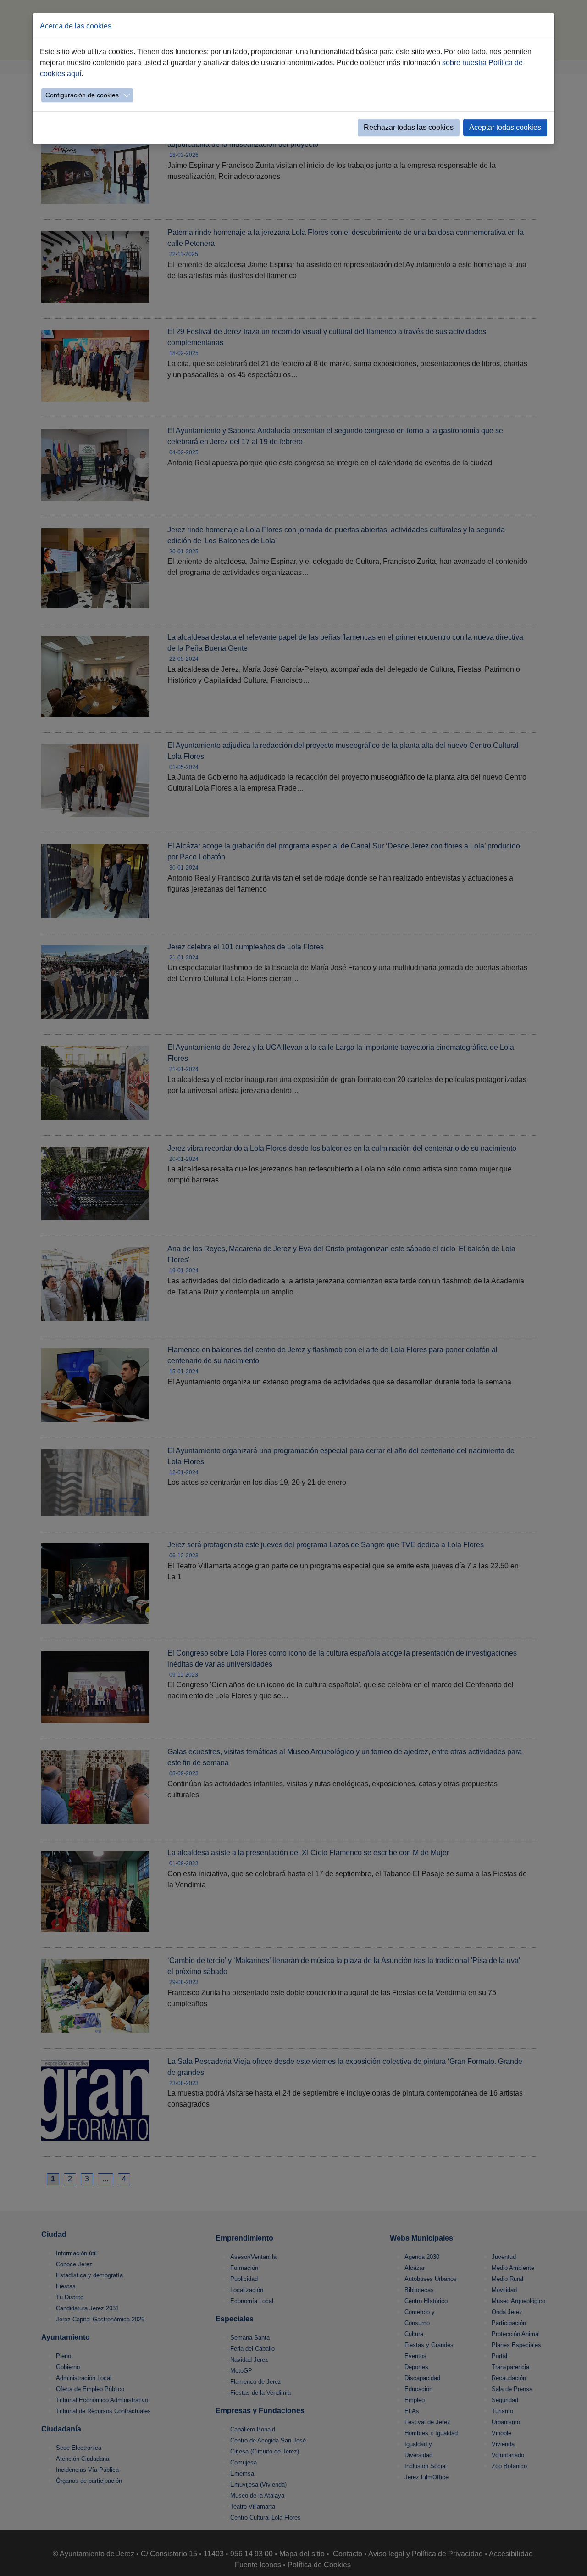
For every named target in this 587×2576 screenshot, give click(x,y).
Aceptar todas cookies (505, 127)
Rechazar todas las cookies (409, 127)
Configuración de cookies (82, 95)
